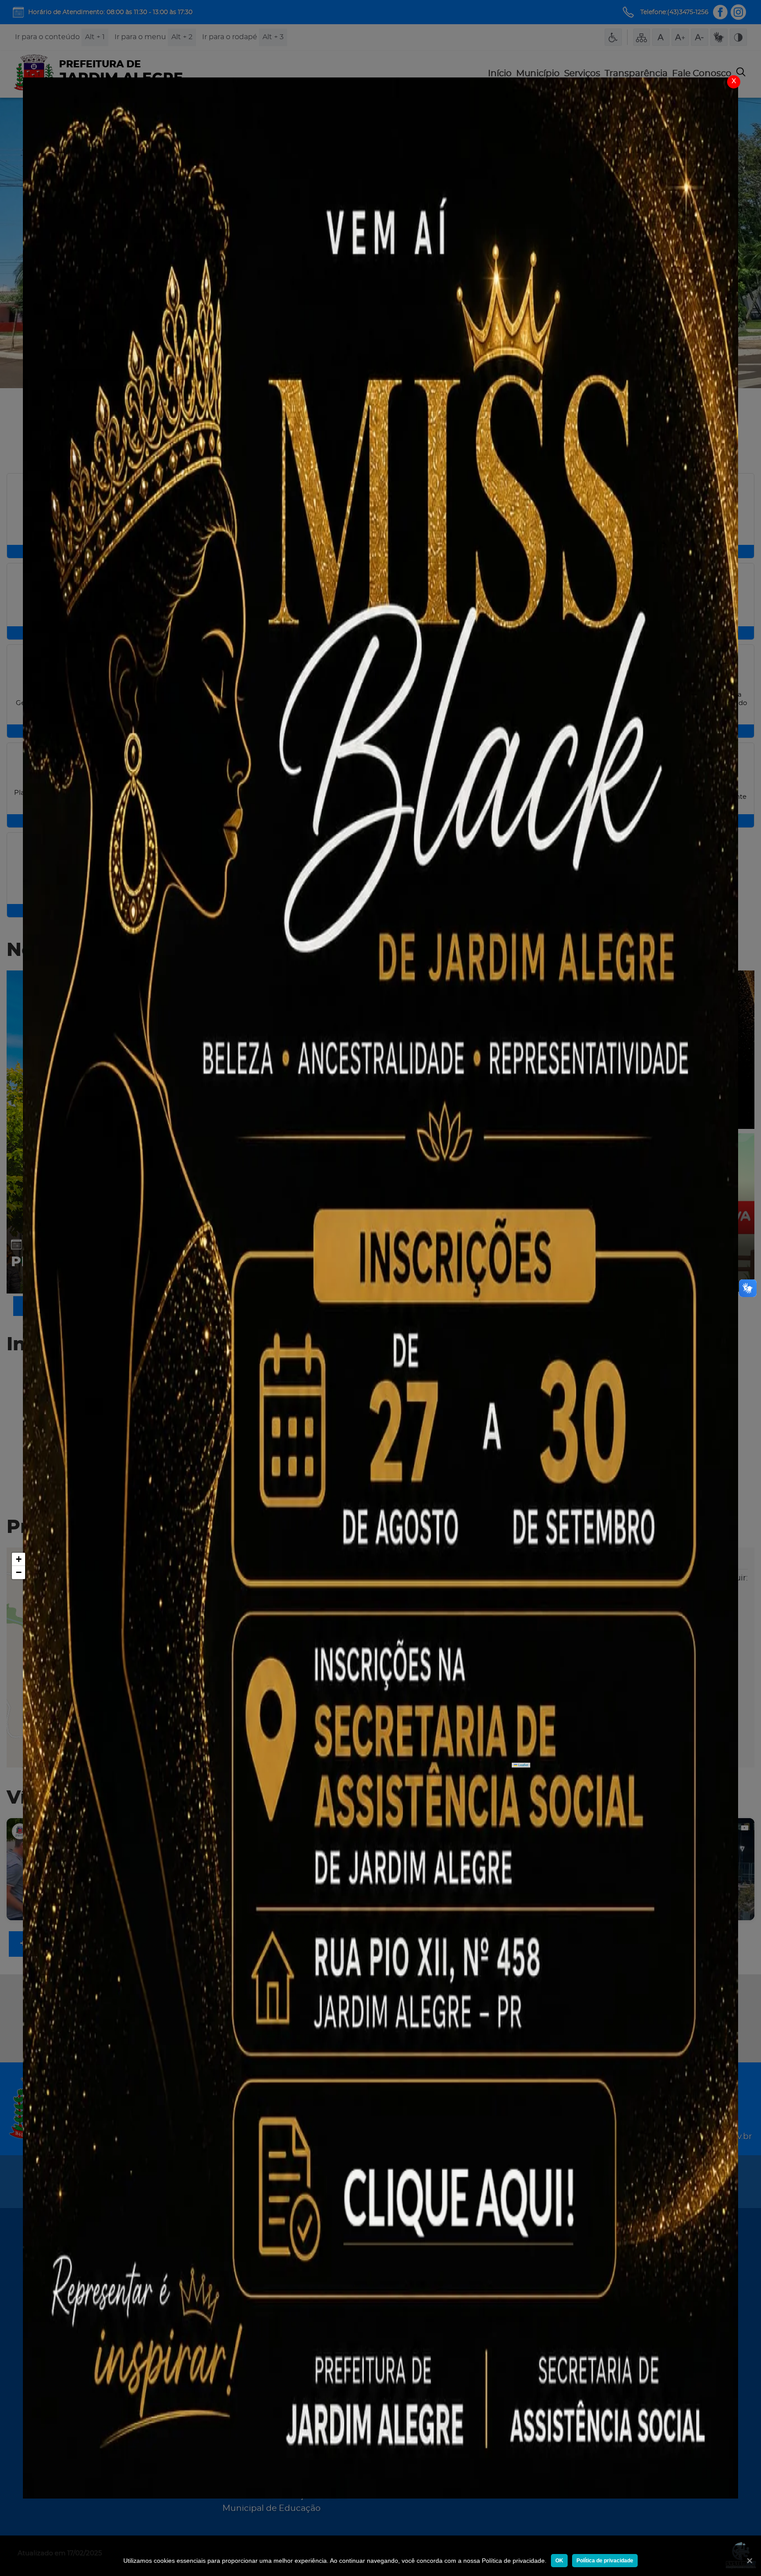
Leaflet (523, 1765)
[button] (18, 1559)
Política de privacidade (605, 2561)
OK (559, 2561)
